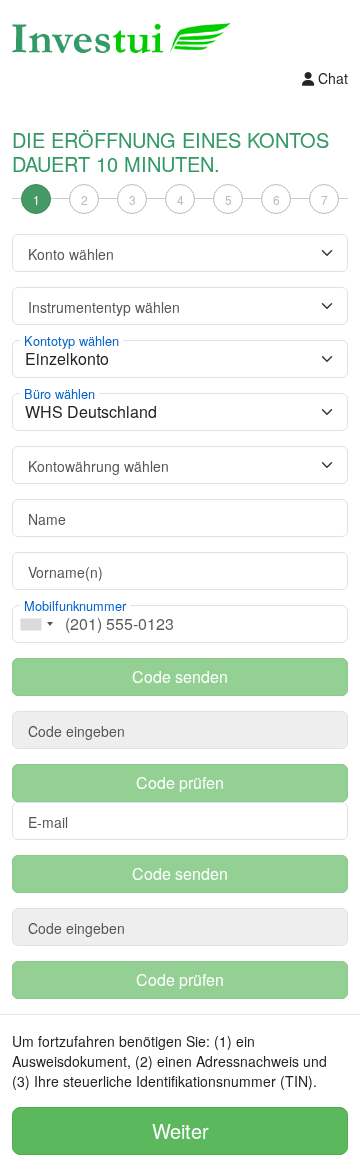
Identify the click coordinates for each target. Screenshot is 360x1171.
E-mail (48, 822)
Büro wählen (59, 394)
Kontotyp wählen (71, 341)
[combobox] (36, 624)
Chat (333, 78)
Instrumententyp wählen (104, 307)
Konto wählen (71, 254)
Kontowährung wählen (98, 466)
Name (47, 519)
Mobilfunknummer (75, 606)
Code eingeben (76, 731)
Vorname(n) (65, 572)
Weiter (180, 1130)
